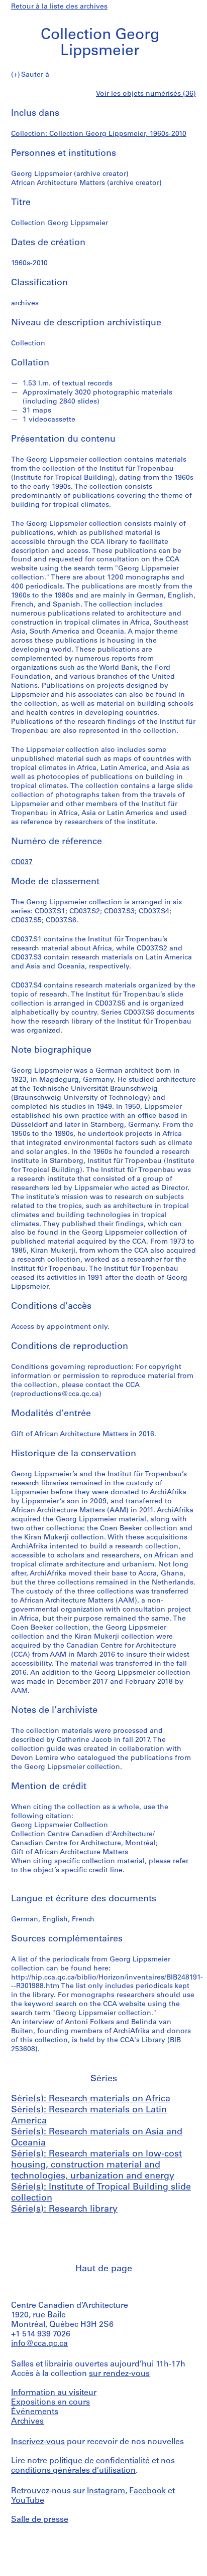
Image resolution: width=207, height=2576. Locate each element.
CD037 (22, 862)
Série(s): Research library (64, 2210)
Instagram (106, 2491)
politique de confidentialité (99, 2461)
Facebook (147, 2491)
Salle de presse (40, 2520)
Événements (35, 2412)
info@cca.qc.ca (39, 2344)
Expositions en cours (50, 2403)
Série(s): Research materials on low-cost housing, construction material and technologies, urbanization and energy (96, 2165)
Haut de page (104, 2269)
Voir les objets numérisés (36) (146, 94)
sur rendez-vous (119, 2374)
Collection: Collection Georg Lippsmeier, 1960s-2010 (99, 134)
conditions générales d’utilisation (73, 2471)
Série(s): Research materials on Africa (91, 2099)
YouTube (28, 2501)
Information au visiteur (54, 2393)
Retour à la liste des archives (59, 7)
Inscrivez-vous (38, 2442)
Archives (27, 2422)
